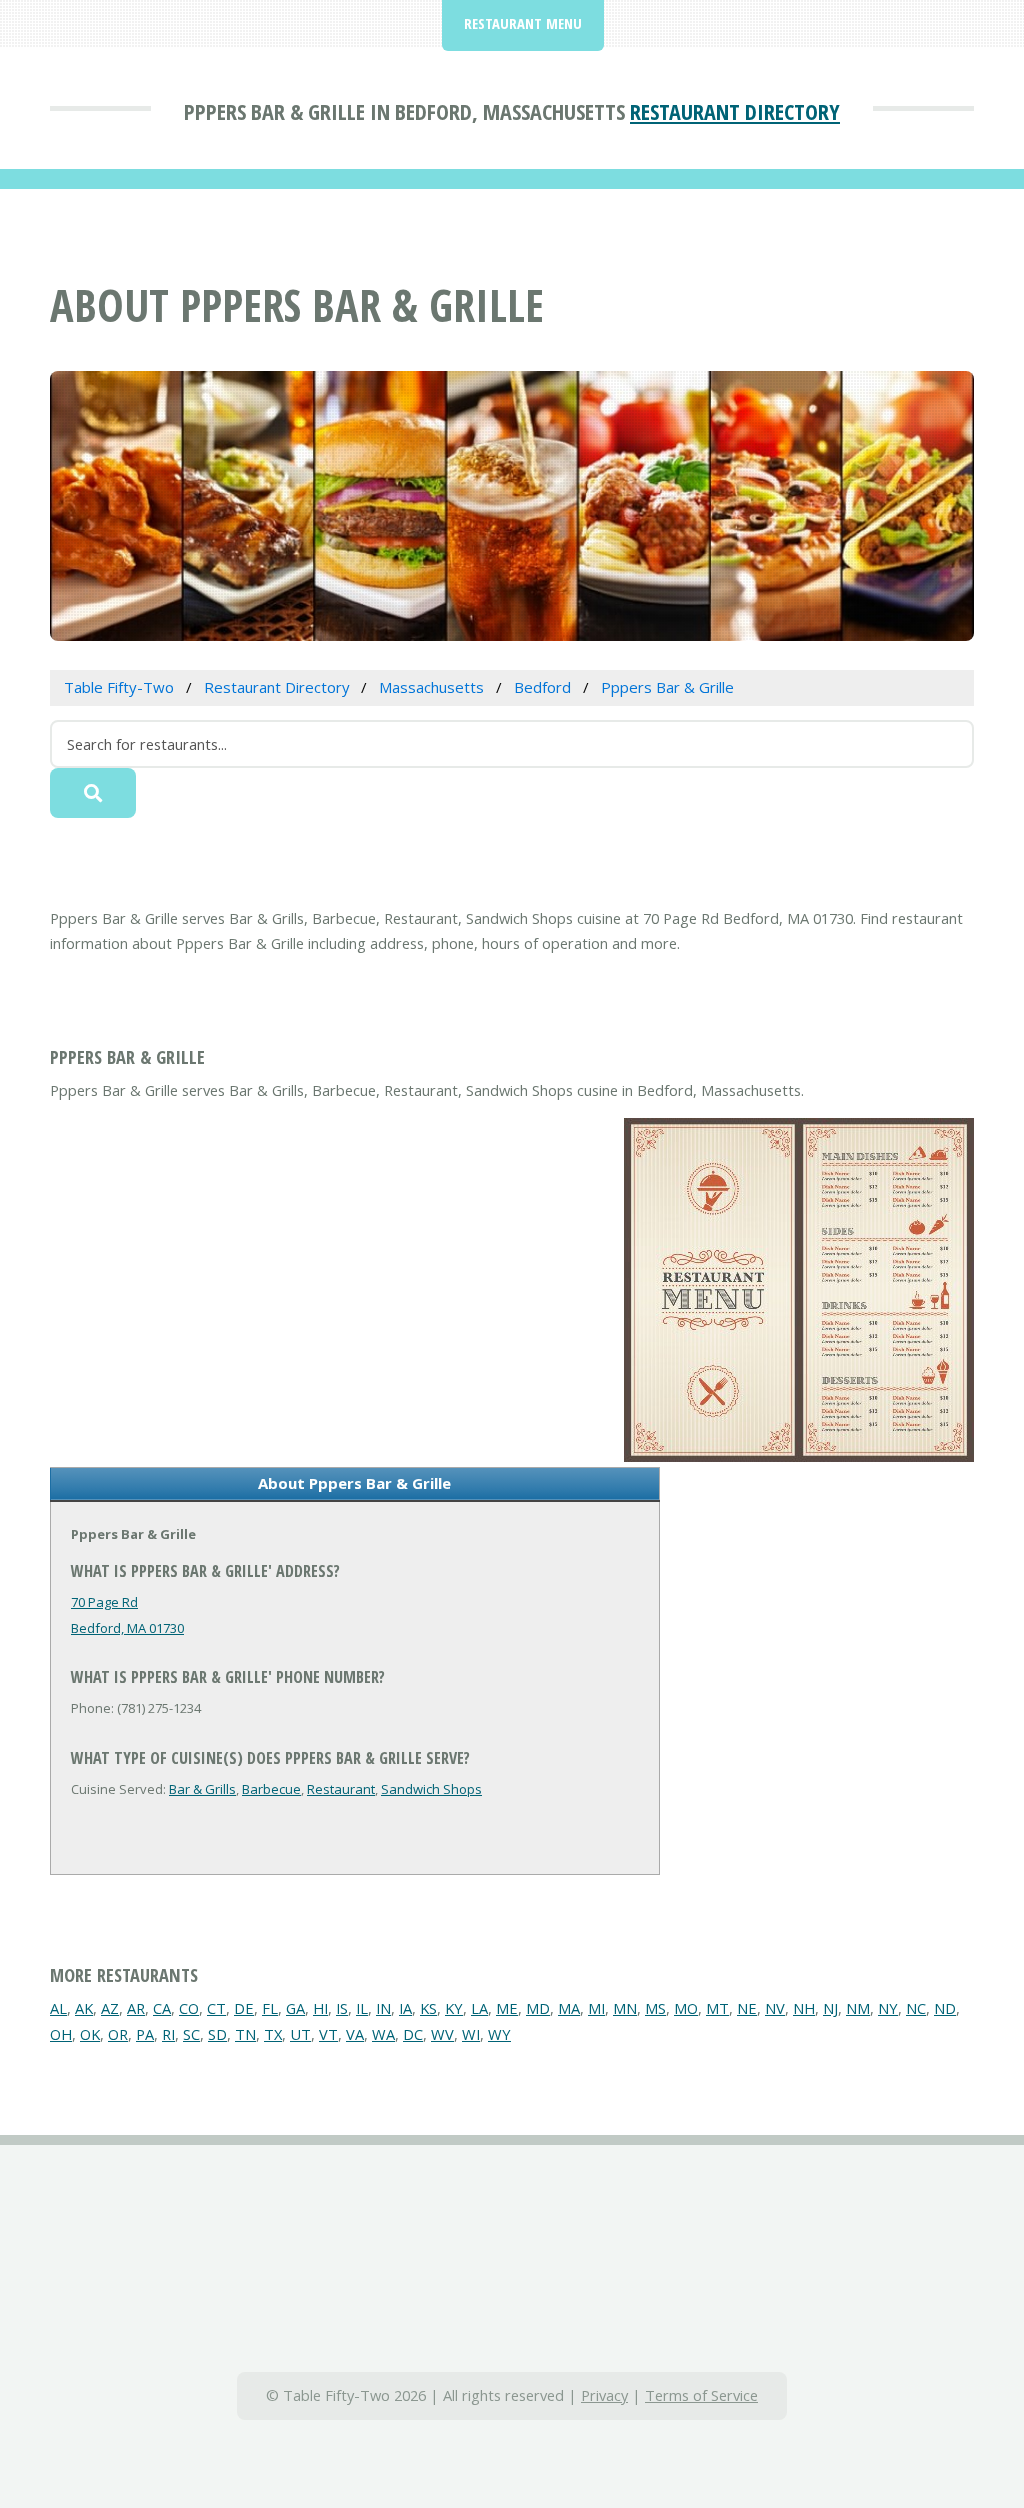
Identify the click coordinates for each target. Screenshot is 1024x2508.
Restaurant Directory (735, 111)
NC (916, 2008)
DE (244, 2008)
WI (471, 2034)
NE (747, 2008)
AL (58, 2008)
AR (136, 2008)
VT (328, 2034)
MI (596, 2008)
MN (625, 2008)
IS (342, 2008)
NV (775, 2008)
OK (90, 2034)
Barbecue (271, 1789)
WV (442, 2034)
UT (300, 2034)
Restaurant (341, 1789)
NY (888, 2008)
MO (686, 2008)
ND (945, 2008)
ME (507, 2008)
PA (145, 2034)
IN (383, 2008)
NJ (830, 2008)
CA (162, 2008)
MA (569, 2008)
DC (413, 2034)
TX (273, 2034)
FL (270, 2008)
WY (499, 2034)
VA (355, 2034)
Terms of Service (701, 2395)
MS (655, 2008)
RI (168, 2034)
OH (61, 2034)
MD (538, 2008)
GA (295, 2008)
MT (717, 2008)
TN (245, 2034)
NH (804, 2008)
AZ (110, 2008)
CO (189, 2008)
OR (118, 2034)
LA (479, 2008)
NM (858, 2008)
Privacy (604, 2395)
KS (428, 2008)
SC (191, 2034)
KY (454, 2008)
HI (320, 2008)
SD (217, 2034)
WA (383, 2034)
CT (216, 2008)
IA (405, 2008)
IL (362, 2008)
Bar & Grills (202, 1789)
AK (84, 2008)
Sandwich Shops (431, 1789)
